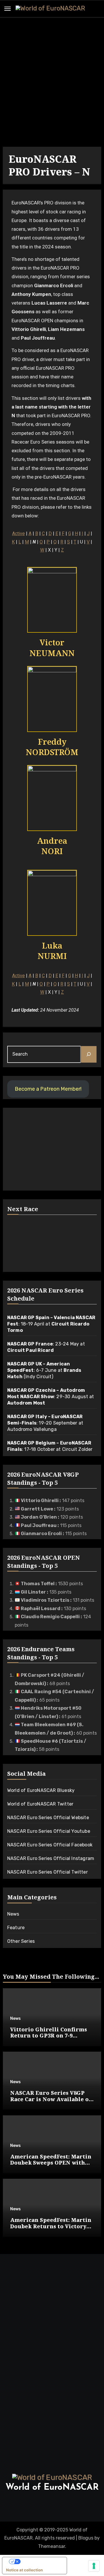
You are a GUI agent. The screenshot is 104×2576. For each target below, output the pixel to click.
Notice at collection (24, 2570)
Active (18, 533)
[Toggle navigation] (8, 9)
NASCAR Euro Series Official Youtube (49, 1831)
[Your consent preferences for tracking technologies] (94, 2566)
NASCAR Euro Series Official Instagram (51, 1858)
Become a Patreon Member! (48, 1089)
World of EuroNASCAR (52, 2488)
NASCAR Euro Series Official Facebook (50, 1845)
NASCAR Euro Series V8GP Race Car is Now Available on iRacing (51, 2099)
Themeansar (52, 2546)
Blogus (86, 2538)
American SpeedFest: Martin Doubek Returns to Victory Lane (51, 2226)
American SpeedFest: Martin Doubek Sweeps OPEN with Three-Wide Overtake (51, 2163)
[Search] (89, 1054)
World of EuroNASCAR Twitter (40, 1804)
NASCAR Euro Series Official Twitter (48, 1872)
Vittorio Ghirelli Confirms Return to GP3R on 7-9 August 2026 (49, 2036)
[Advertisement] (52, 83)
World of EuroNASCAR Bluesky (41, 1790)
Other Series (21, 1941)
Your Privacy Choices (40, 2562)
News (13, 1914)
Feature (16, 1928)
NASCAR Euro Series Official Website (48, 1818)
